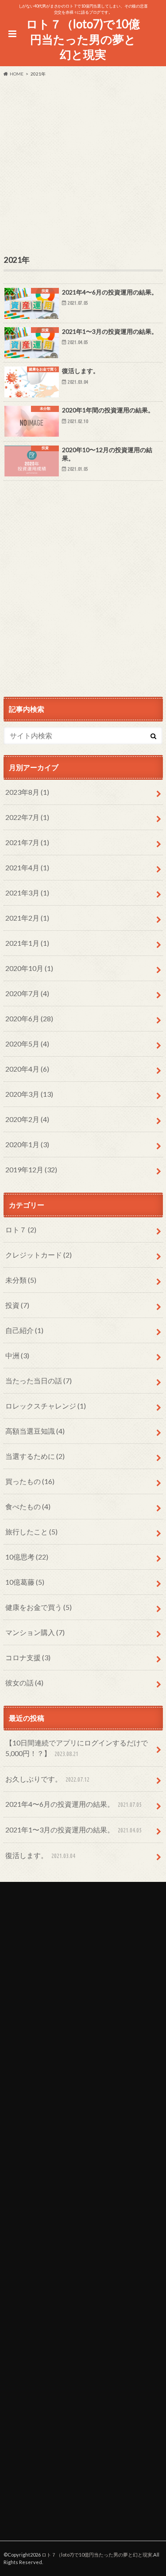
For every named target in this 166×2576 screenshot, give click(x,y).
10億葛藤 (25, 1582)
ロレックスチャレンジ (46, 1406)
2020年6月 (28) (29, 1018)
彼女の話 (24, 1683)
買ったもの (30, 1481)
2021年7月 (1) (27, 842)
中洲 (17, 1355)
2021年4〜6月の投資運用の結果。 (73, 1804)
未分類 (21, 1280)
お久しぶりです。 (47, 1779)
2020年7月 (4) (27, 993)
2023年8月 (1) (27, 792)
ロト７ (21, 1229)
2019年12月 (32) (31, 1169)
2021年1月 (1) (27, 943)
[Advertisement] (83, 164)
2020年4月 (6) (27, 1069)
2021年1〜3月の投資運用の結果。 (73, 1830)
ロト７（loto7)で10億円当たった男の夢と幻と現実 (83, 39)
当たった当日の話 (39, 1381)
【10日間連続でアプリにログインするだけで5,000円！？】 (77, 1748)
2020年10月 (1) (29, 968)
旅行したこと (31, 1532)
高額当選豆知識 (35, 1431)
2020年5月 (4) (27, 1044)
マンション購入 (35, 1632)
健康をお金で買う (39, 1607)
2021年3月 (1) (27, 893)
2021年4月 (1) (27, 867)
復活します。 (40, 1855)
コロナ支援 (28, 1657)
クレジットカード (39, 1255)
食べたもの (28, 1506)
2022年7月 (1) (27, 817)
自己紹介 (24, 1330)
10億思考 (27, 1557)
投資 (17, 1305)
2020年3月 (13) (29, 1094)
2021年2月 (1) (27, 918)
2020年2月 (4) (27, 1119)
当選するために (35, 1456)
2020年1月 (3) (27, 1144)
